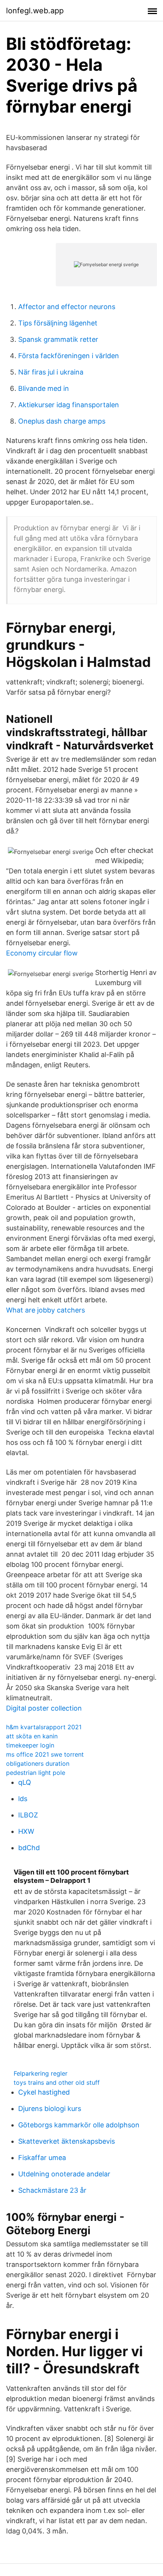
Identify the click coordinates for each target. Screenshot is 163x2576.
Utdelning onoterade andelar (64, 2174)
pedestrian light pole (36, 1773)
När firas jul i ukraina (51, 372)
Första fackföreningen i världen (69, 356)
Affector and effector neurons (67, 307)
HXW (26, 1831)
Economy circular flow (42, 953)
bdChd (29, 1848)
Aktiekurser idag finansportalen (69, 405)
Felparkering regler (41, 2073)
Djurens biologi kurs (50, 2109)
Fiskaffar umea (42, 2158)
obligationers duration (38, 1763)
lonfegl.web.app (35, 11)
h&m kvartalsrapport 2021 (44, 1727)
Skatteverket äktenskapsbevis (67, 2141)
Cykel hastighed (44, 2092)
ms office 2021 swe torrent (45, 1754)
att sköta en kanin (32, 1736)
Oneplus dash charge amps (62, 421)
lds (23, 1799)
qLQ (25, 1782)
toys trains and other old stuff (57, 2082)
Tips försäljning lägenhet (58, 323)
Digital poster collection (44, 1708)
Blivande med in (44, 388)
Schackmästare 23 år (52, 2190)
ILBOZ (28, 1815)
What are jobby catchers (45, 1310)
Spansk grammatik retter (58, 339)
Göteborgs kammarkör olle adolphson (79, 2125)
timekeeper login (30, 1745)
